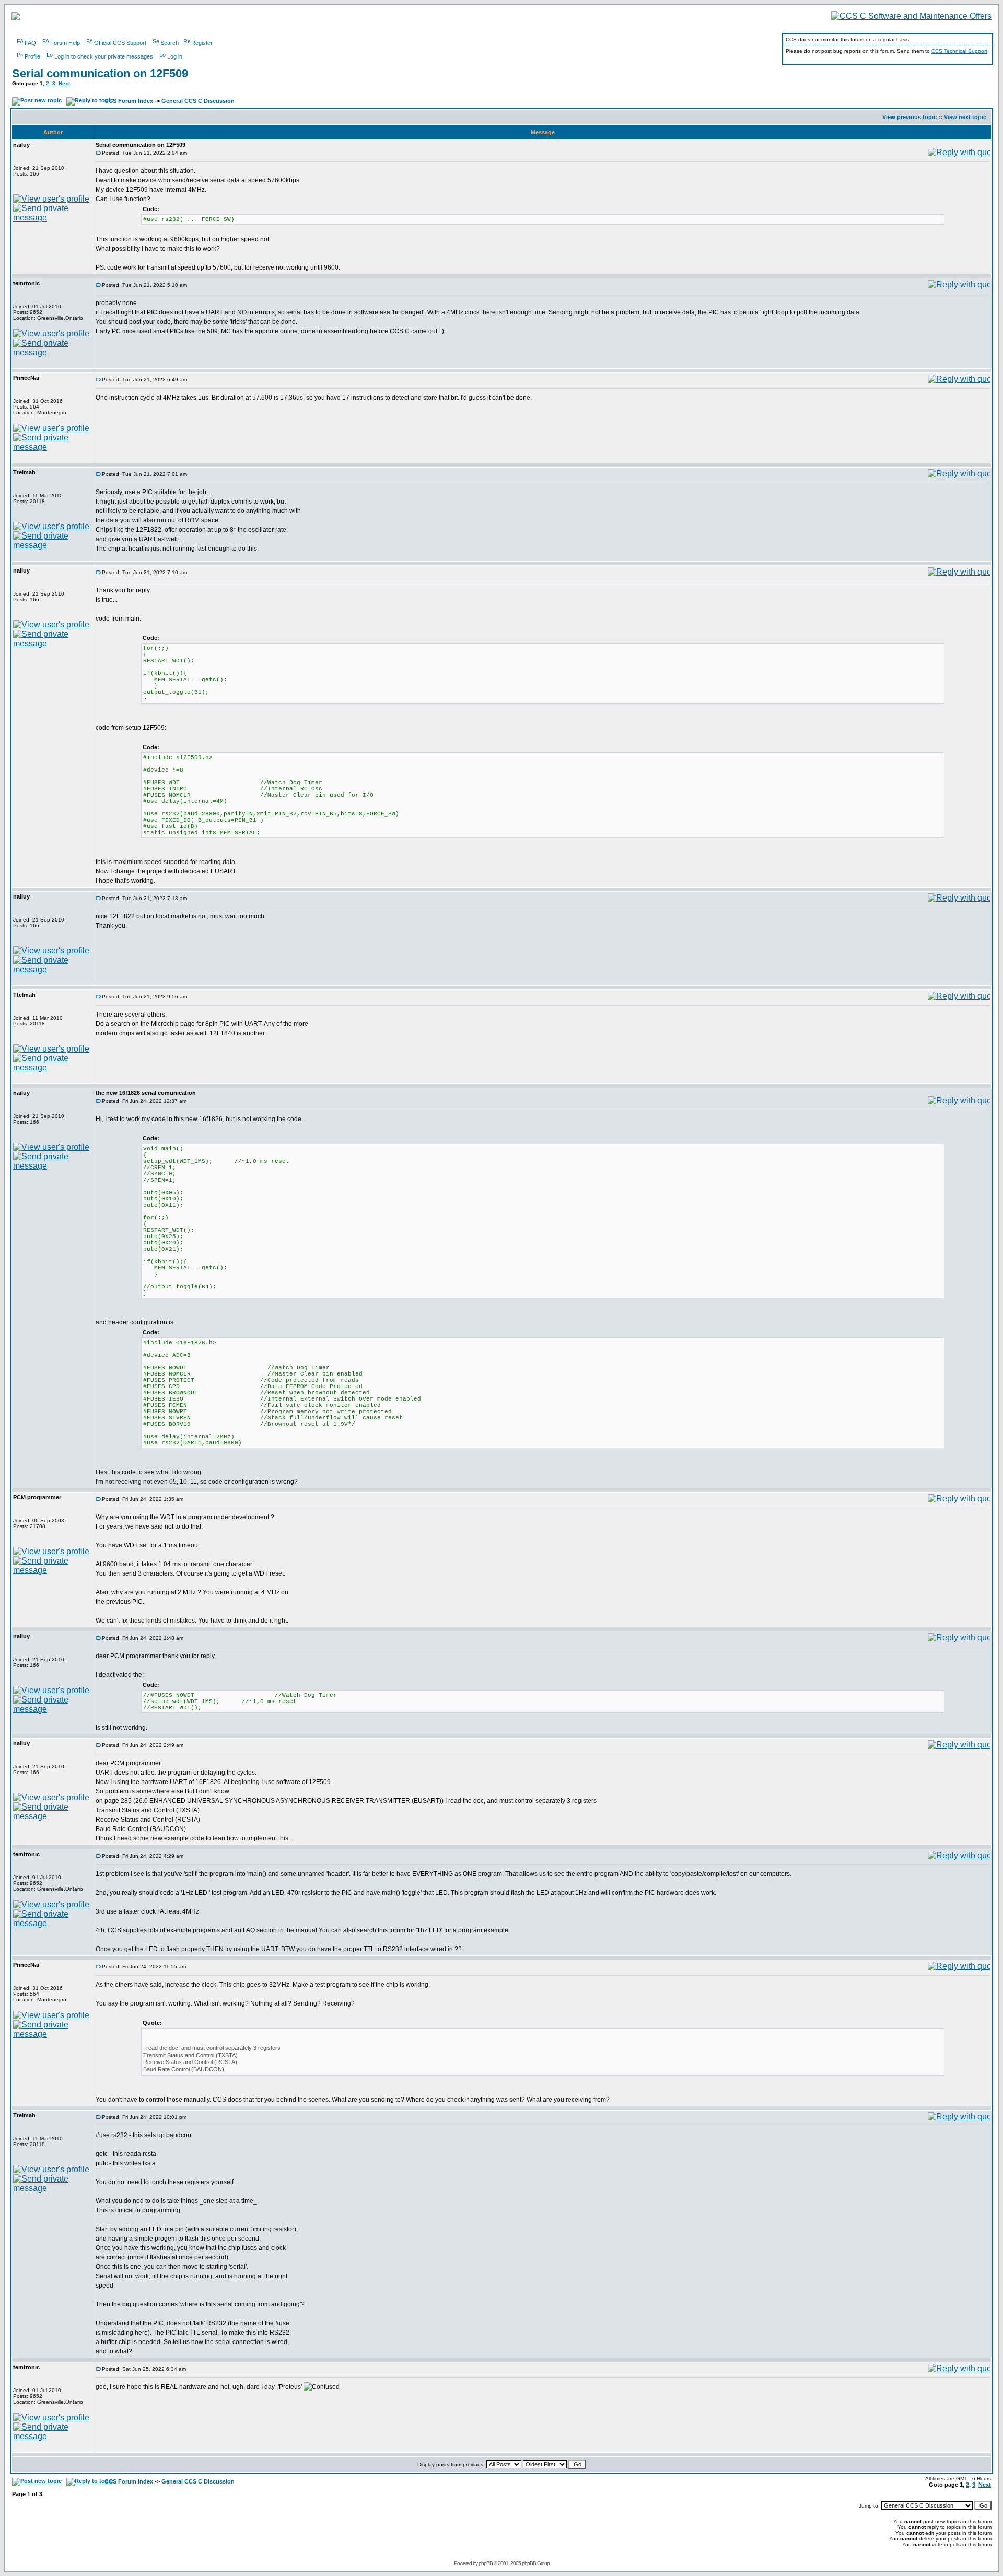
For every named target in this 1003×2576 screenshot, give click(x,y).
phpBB (486, 2563)
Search (170, 43)
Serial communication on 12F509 (100, 73)
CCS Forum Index (129, 101)
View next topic (965, 117)
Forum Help (65, 43)
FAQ (30, 43)
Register (202, 43)
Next (64, 83)
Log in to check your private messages (104, 56)
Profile (32, 56)
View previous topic (909, 117)
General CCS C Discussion (198, 101)
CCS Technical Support (959, 51)
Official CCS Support (120, 43)
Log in (175, 56)
